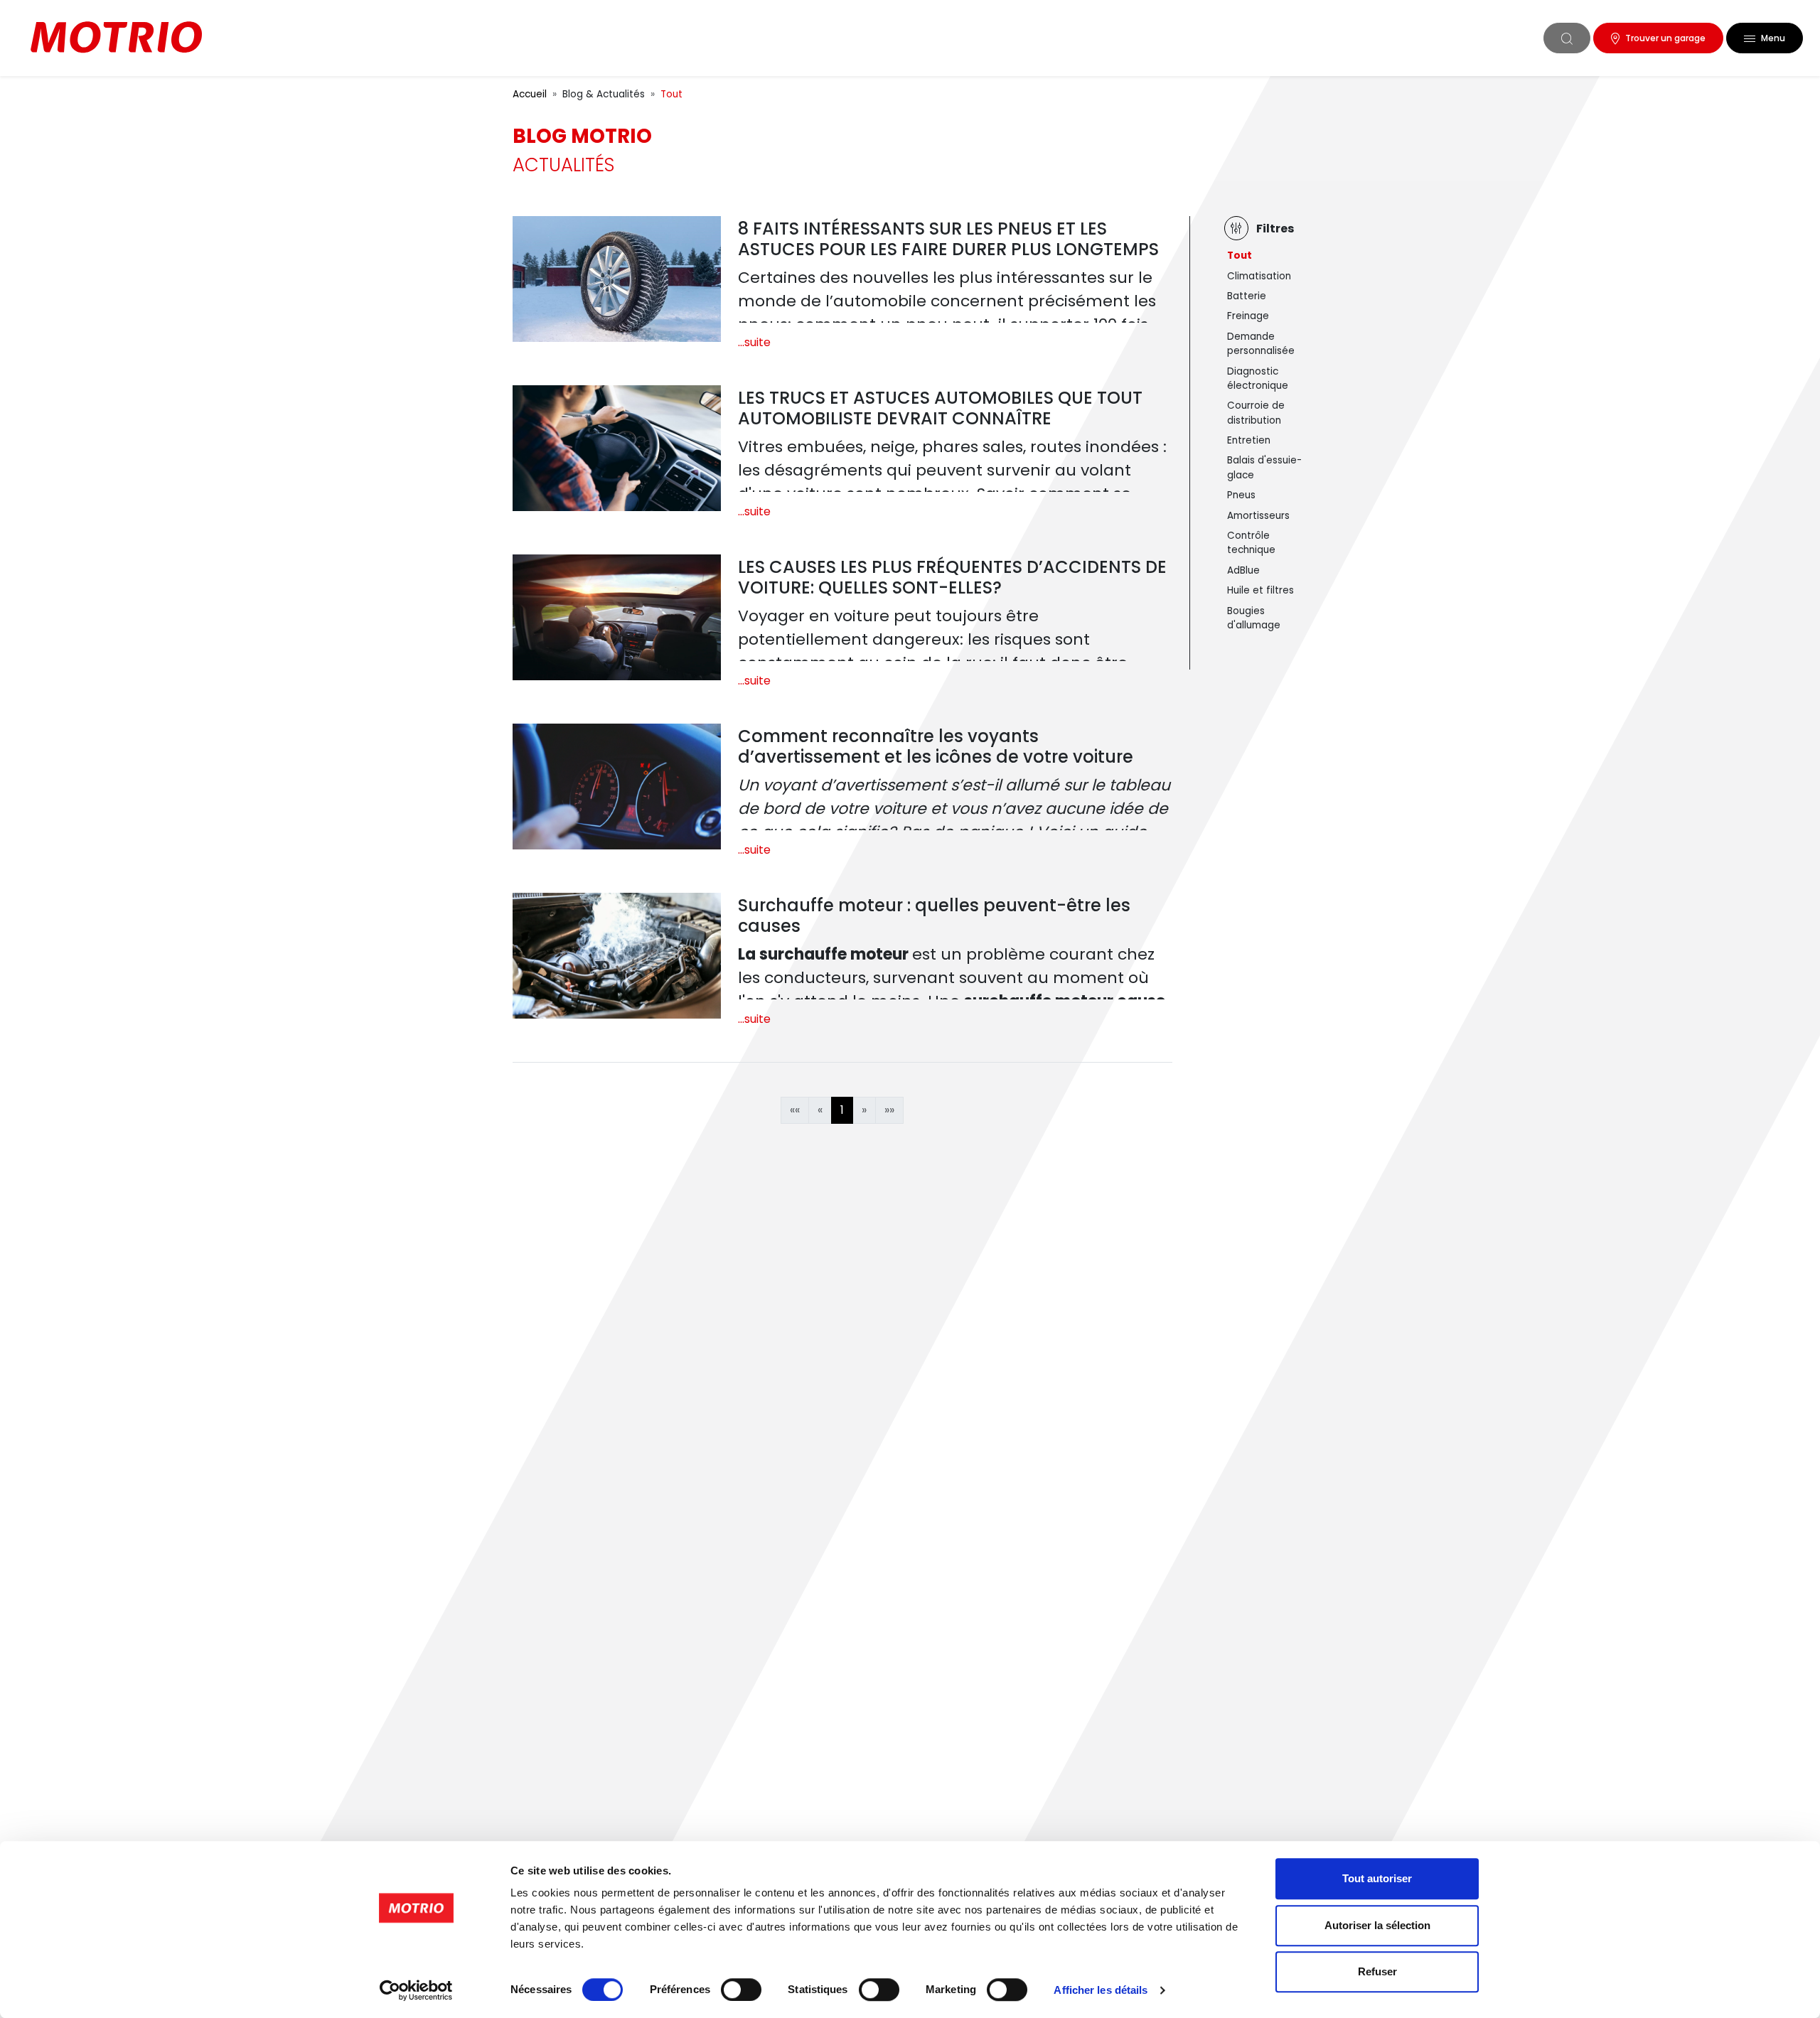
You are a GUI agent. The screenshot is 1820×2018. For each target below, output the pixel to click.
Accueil (530, 94)
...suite (754, 342)
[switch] (741, 1990)
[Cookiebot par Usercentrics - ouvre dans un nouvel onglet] (416, 1990)
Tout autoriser (1377, 1878)
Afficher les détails (1101, 1990)
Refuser (1377, 1971)
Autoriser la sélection (1377, 1925)
